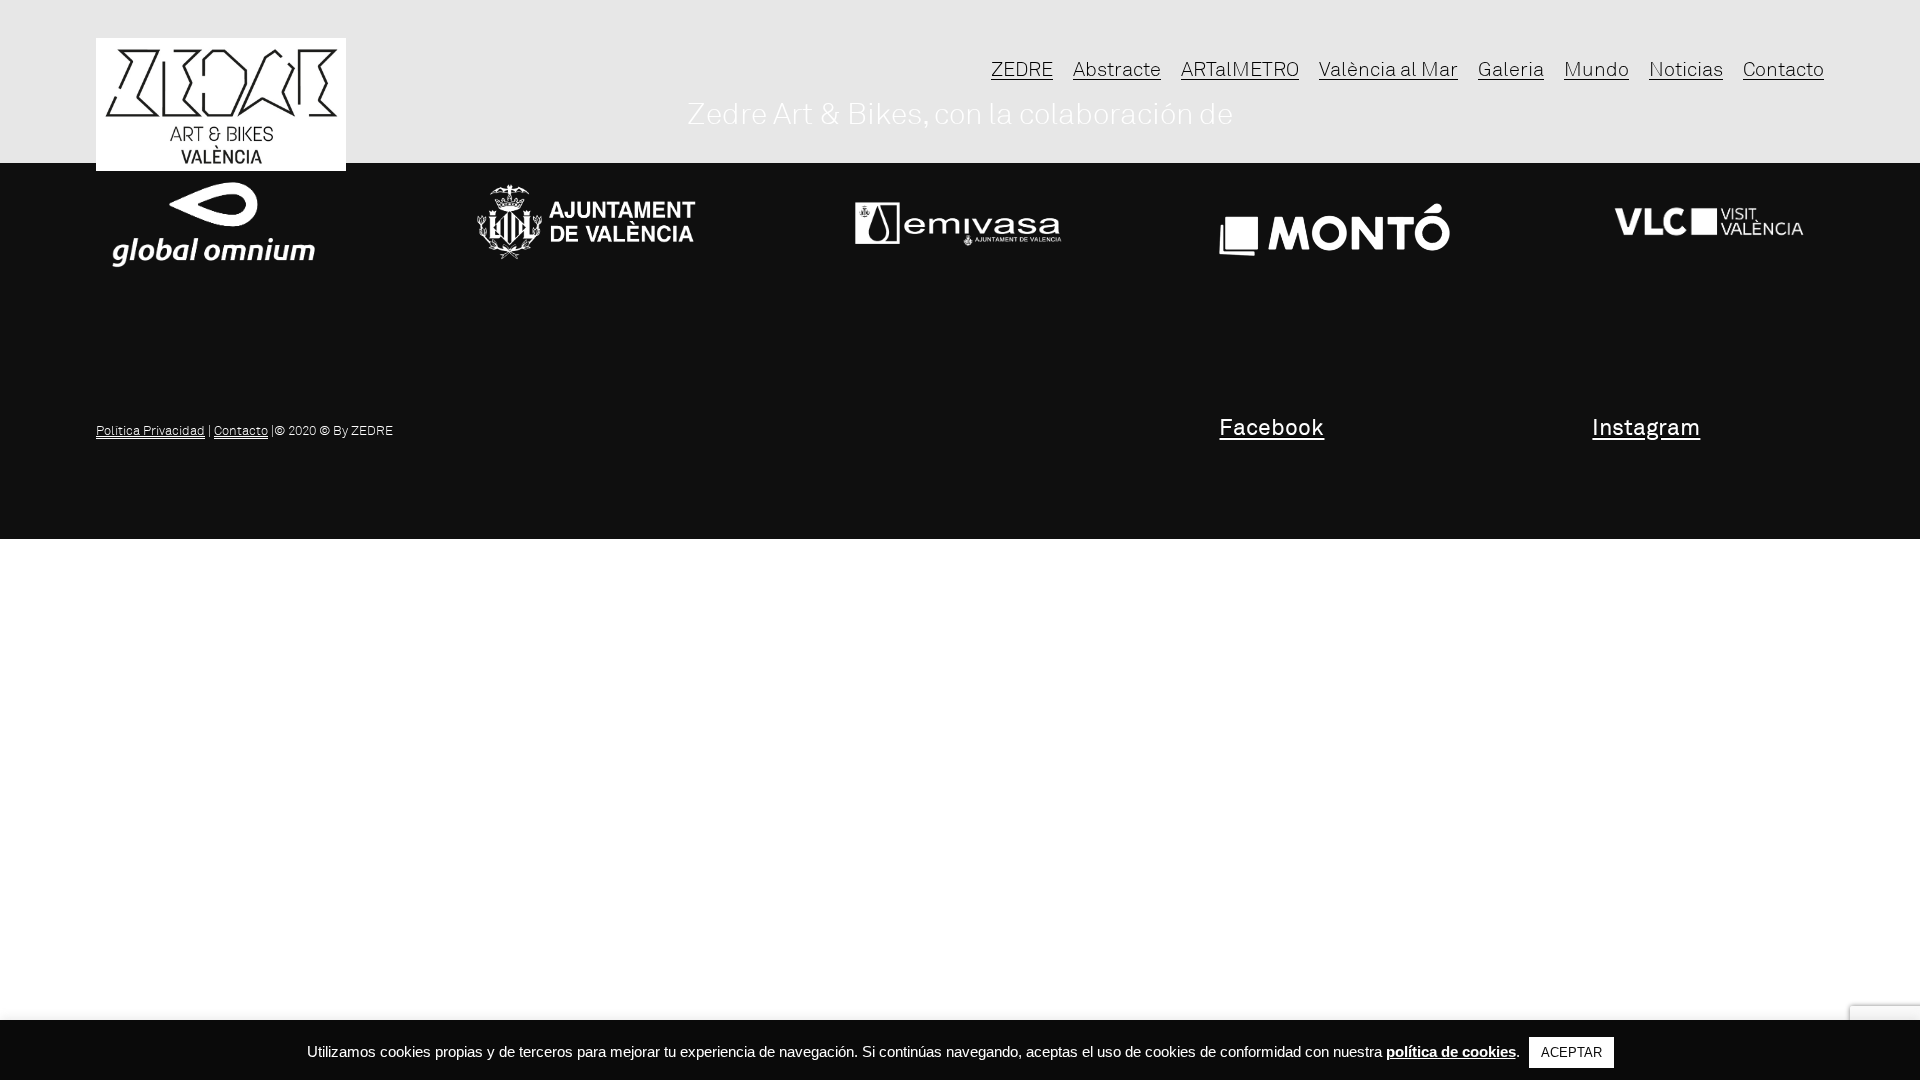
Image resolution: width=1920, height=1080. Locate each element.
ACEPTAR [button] (1571, 1052)
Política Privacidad (150, 431)
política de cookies (1451, 1051)
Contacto (241, 431)
